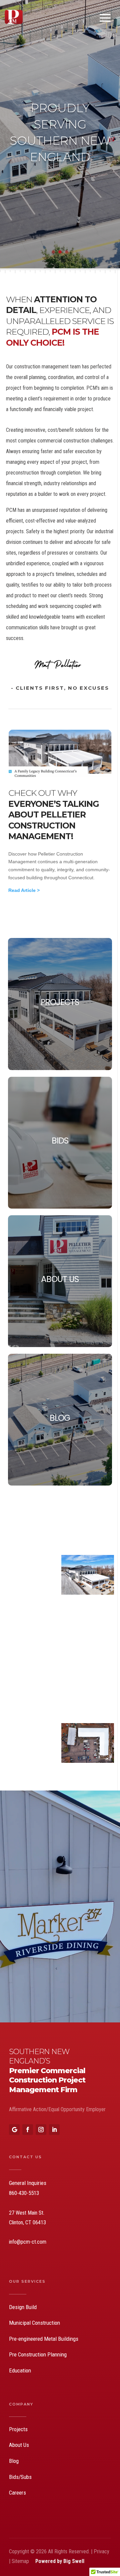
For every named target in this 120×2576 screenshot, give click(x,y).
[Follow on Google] (14, 2130)
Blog (14, 2461)
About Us (19, 2445)
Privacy (101, 2551)
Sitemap (21, 2561)
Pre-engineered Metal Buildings (44, 2339)
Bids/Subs (20, 2477)
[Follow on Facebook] (28, 2130)
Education (20, 2370)
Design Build (23, 2307)
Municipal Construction (34, 2323)
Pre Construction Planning (38, 2354)
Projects (18, 2429)
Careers (17, 2493)
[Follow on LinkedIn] (54, 2130)
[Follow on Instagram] (41, 2130)
